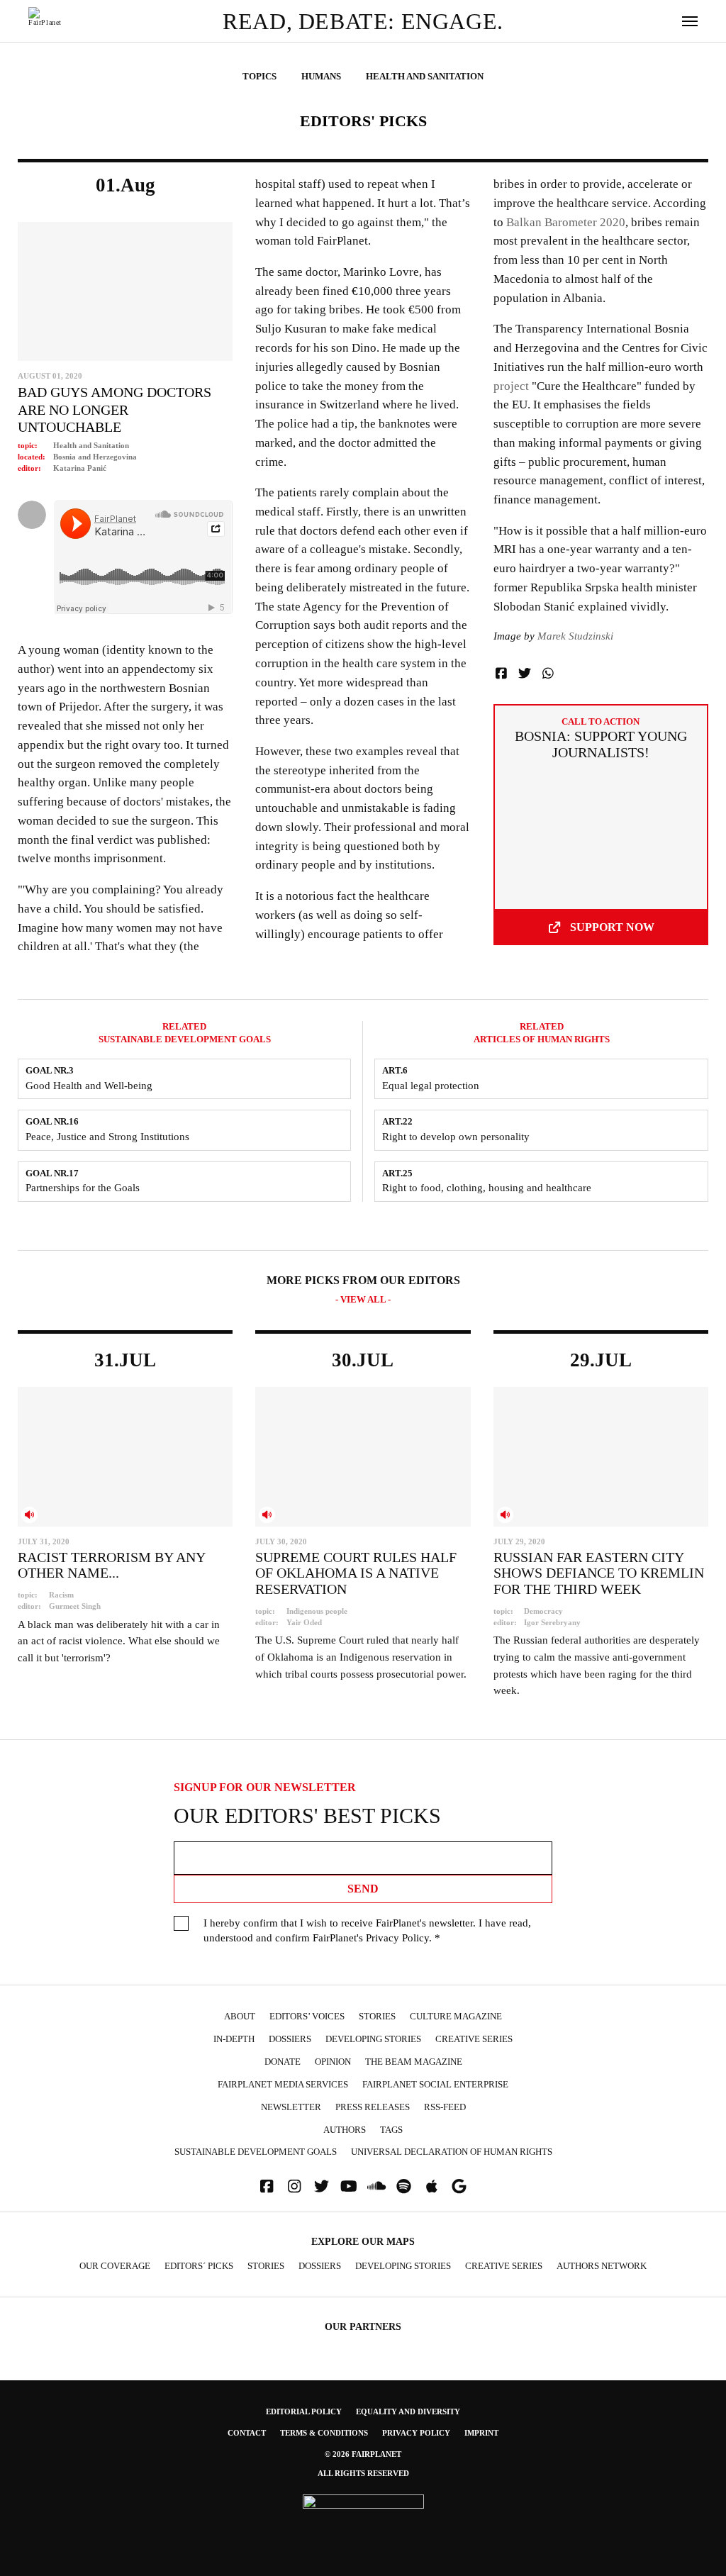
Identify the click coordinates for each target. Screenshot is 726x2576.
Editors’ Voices (307, 2017)
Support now (612, 927)
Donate (283, 2062)
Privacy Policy (397, 1938)
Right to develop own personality (456, 1137)
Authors (345, 2130)
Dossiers (290, 2039)
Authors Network (602, 2266)
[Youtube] (349, 2186)
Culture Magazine (456, 2017)
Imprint (481, 2433)
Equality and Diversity (408, 2411)
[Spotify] (404, 2186)
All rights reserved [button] (363, 2473)
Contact (247, 2433)
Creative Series (474, 2039)
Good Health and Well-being (89, 1086)
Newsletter (291, 2107)
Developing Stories (373, 2039)
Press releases (373, 2107)
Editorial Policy (304, 2411)
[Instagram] (294, 2186)
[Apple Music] (432, 2186)
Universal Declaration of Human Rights (452, 2152)
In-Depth (234, 2039)
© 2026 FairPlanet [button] (363, 2454)
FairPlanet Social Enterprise (435, 2085)
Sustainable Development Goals (256, 2152)
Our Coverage (115, 2266)
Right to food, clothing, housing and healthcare (487, 1188)
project (511, 386)
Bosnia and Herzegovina (95, 457)
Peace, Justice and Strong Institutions (107, 1137)
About (240, 2017)
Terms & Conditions (324, 2433)
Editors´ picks (199, 2266)
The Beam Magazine (414, 2062)
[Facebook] (267, 2186)
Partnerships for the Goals (83, 1188)
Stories (377, 2017)
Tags (391, 2130)
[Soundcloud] (376, 2186)
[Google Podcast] (459, 2186)
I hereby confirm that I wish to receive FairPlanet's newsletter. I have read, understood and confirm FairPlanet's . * (367, 1930)
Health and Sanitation (91, 445)
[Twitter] (322, 2186)
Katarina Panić (80, 468)
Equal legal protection (431, 1086)
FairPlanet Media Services (283, 2085)
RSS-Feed (445, 2107)
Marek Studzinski (575, 636)
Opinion (333, 2062)
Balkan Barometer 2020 (566, 222)
